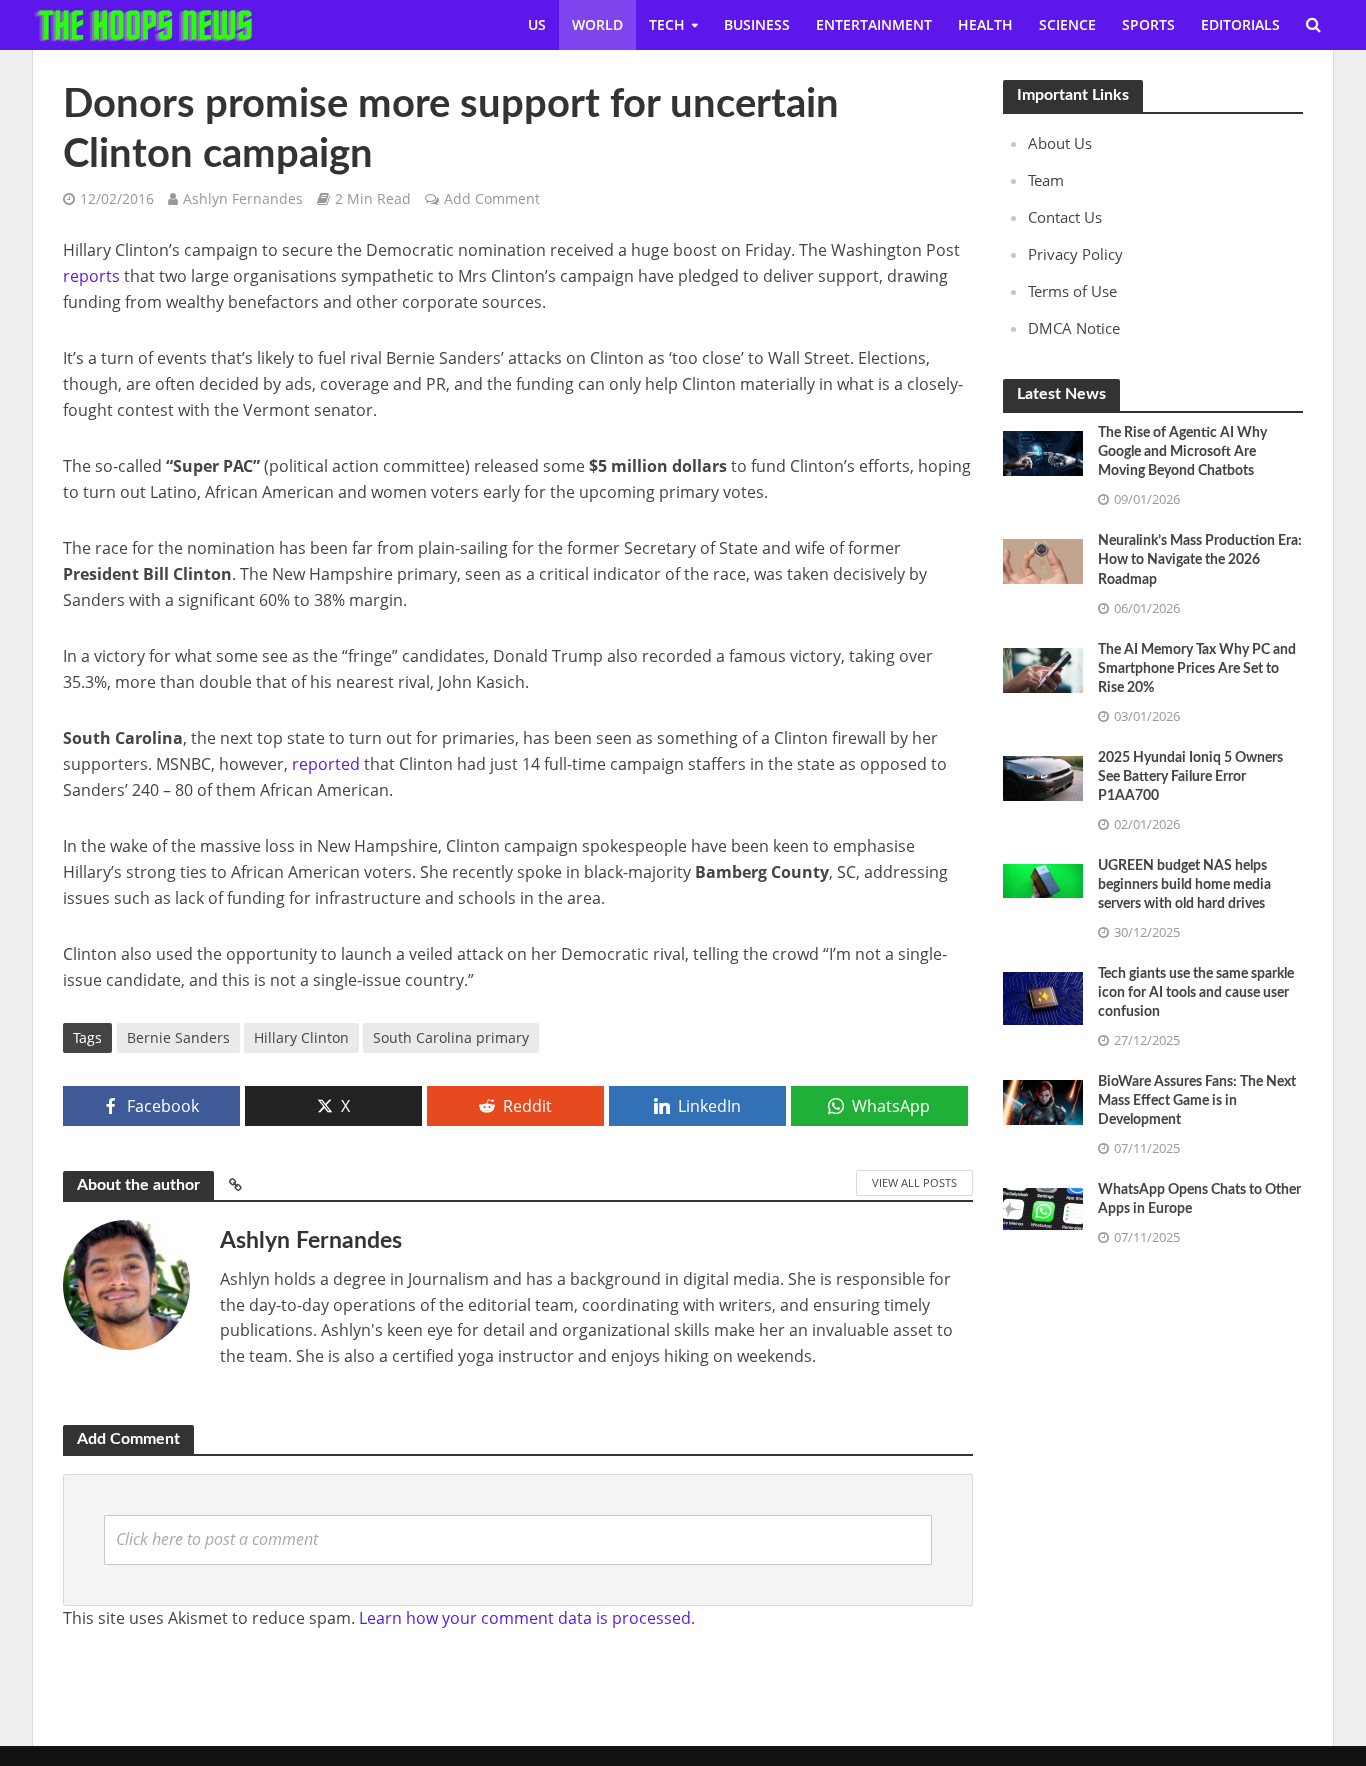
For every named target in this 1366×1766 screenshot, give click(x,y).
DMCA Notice (1074, 328)
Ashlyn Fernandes (243, 198)
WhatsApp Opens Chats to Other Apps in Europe (1199, 1199)
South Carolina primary (451, 1037)
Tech (667, 24)
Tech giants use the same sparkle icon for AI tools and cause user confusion (1196, 993)
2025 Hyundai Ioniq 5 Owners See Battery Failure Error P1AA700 (1190, 777)
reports (91, 276)
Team (1046, 180)
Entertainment (874, 24)
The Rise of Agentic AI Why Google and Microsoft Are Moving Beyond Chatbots (1182, 452)
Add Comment (492, 198)
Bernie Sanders (178, 1037)
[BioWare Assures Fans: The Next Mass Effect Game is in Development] (1043, 1100)
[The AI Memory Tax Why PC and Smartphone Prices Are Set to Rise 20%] (1043, 668)
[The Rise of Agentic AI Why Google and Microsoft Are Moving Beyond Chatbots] (1043, 452)
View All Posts (914, 1182)
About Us (1060, 143)
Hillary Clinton (301, 1037)
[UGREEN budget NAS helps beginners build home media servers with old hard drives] (1043, 879)
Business (757, 24)
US (537, 24)
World (597, 24)
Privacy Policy (1075, 254)
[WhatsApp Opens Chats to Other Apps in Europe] (1043, 1207)
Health (985, 24)
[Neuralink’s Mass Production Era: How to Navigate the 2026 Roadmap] (1043, 560)
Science (1067, 24)
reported (326, 764)
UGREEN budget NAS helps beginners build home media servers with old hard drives (1184, 885)
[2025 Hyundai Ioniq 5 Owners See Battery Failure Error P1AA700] (1043, 776)
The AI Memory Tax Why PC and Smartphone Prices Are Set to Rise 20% (1197, 669)
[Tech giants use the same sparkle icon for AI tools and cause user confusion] (1043, 997)
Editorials (1240, 24)
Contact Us (1065, 217)
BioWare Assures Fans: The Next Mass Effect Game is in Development (1197, 1101)
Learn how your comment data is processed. (527, 1618)
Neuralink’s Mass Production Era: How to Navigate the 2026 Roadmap (1200, 560)
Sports (1148, 24)
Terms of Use (1072, 291)
